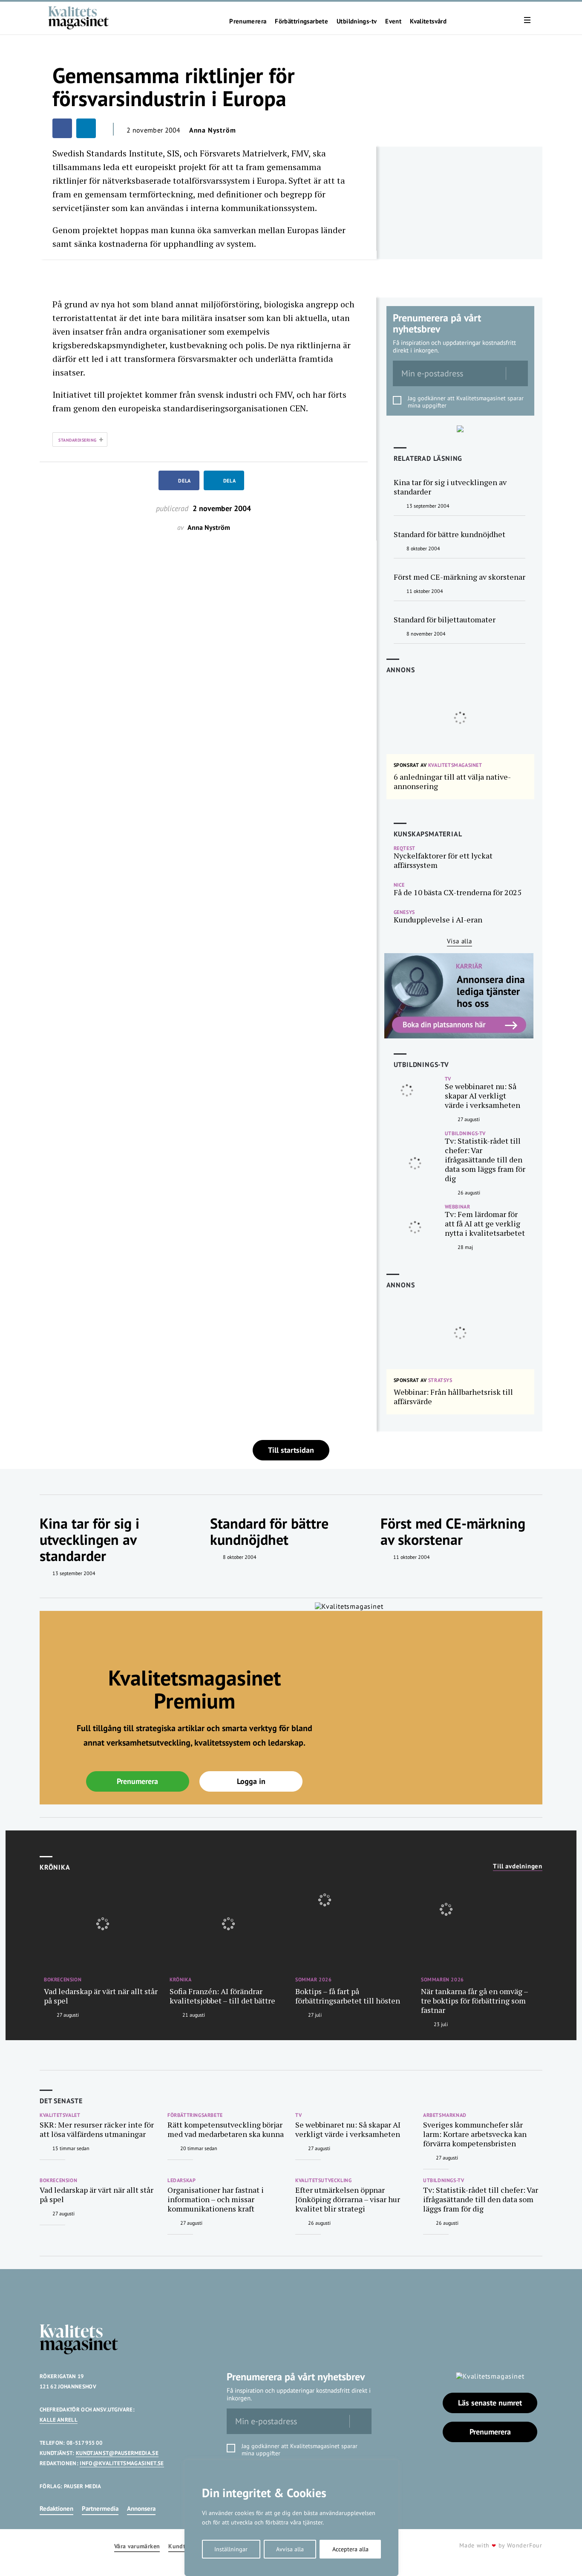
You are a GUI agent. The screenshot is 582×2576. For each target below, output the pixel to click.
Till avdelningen (518, 1866)
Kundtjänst (184, 2546)
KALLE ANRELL (59, 2420)
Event (393, 21)
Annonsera (141, 2508)
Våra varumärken (137, 2546)
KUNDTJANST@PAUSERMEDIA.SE (117, 2453)
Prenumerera (248, 21)
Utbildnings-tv (357, 21)
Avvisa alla (290, 2549)
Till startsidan (291, 1450)
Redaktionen (56, 2508)
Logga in (251, 1781)
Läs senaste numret (490, 2403)
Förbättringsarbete (301, 21)
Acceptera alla (350, 2549)
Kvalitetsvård (428, 21)
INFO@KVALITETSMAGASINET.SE (122, 2463)
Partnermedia (100, 2508)
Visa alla (460, 941)
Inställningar (231, 2549)
